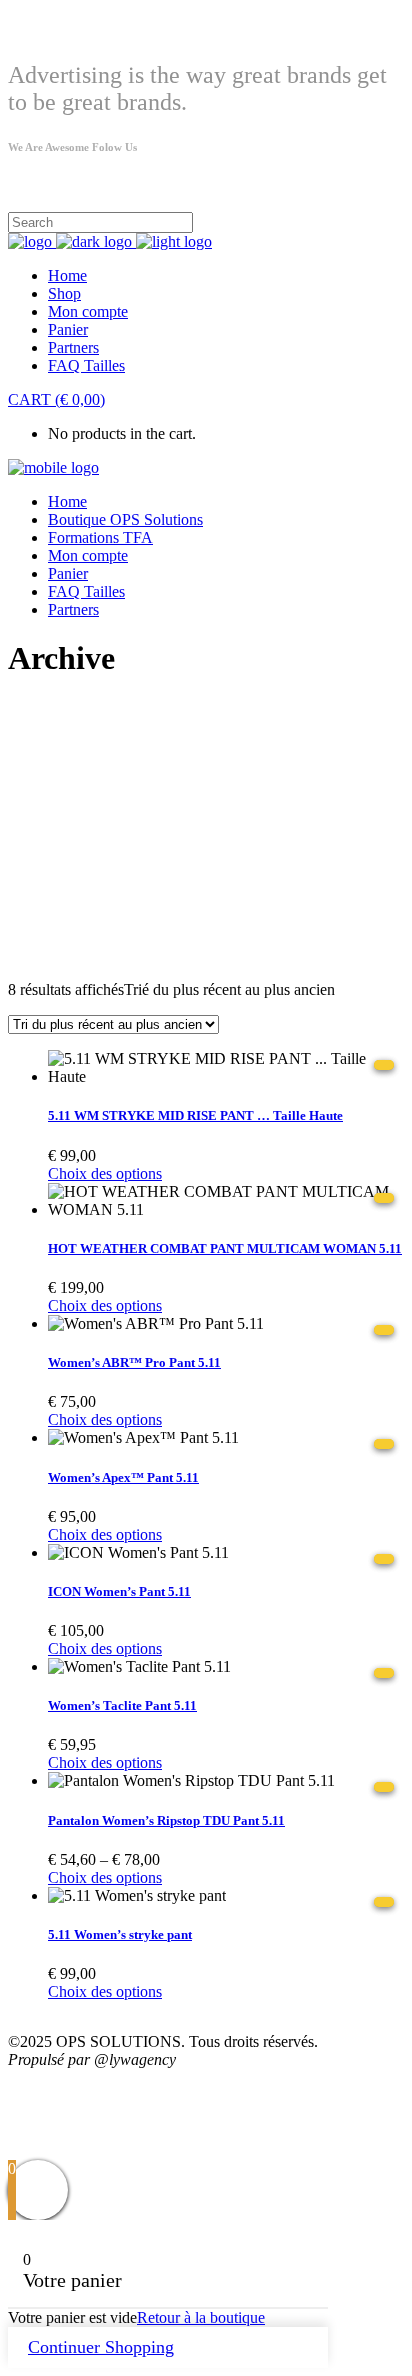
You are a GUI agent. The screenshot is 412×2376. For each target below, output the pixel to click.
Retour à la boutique (201, 2317)
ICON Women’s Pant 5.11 (119, 1591)
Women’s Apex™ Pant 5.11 (123, 1477)
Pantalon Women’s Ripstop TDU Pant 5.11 (166, 1820)
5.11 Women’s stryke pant (120, 1934)
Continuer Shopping (101, 2347)
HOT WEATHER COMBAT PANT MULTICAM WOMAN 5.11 (225, 1248)
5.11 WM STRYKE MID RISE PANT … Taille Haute (195, 1115)
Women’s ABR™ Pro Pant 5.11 (134, 1362)
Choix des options (105, 1173)
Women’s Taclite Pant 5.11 (122, 1705)
